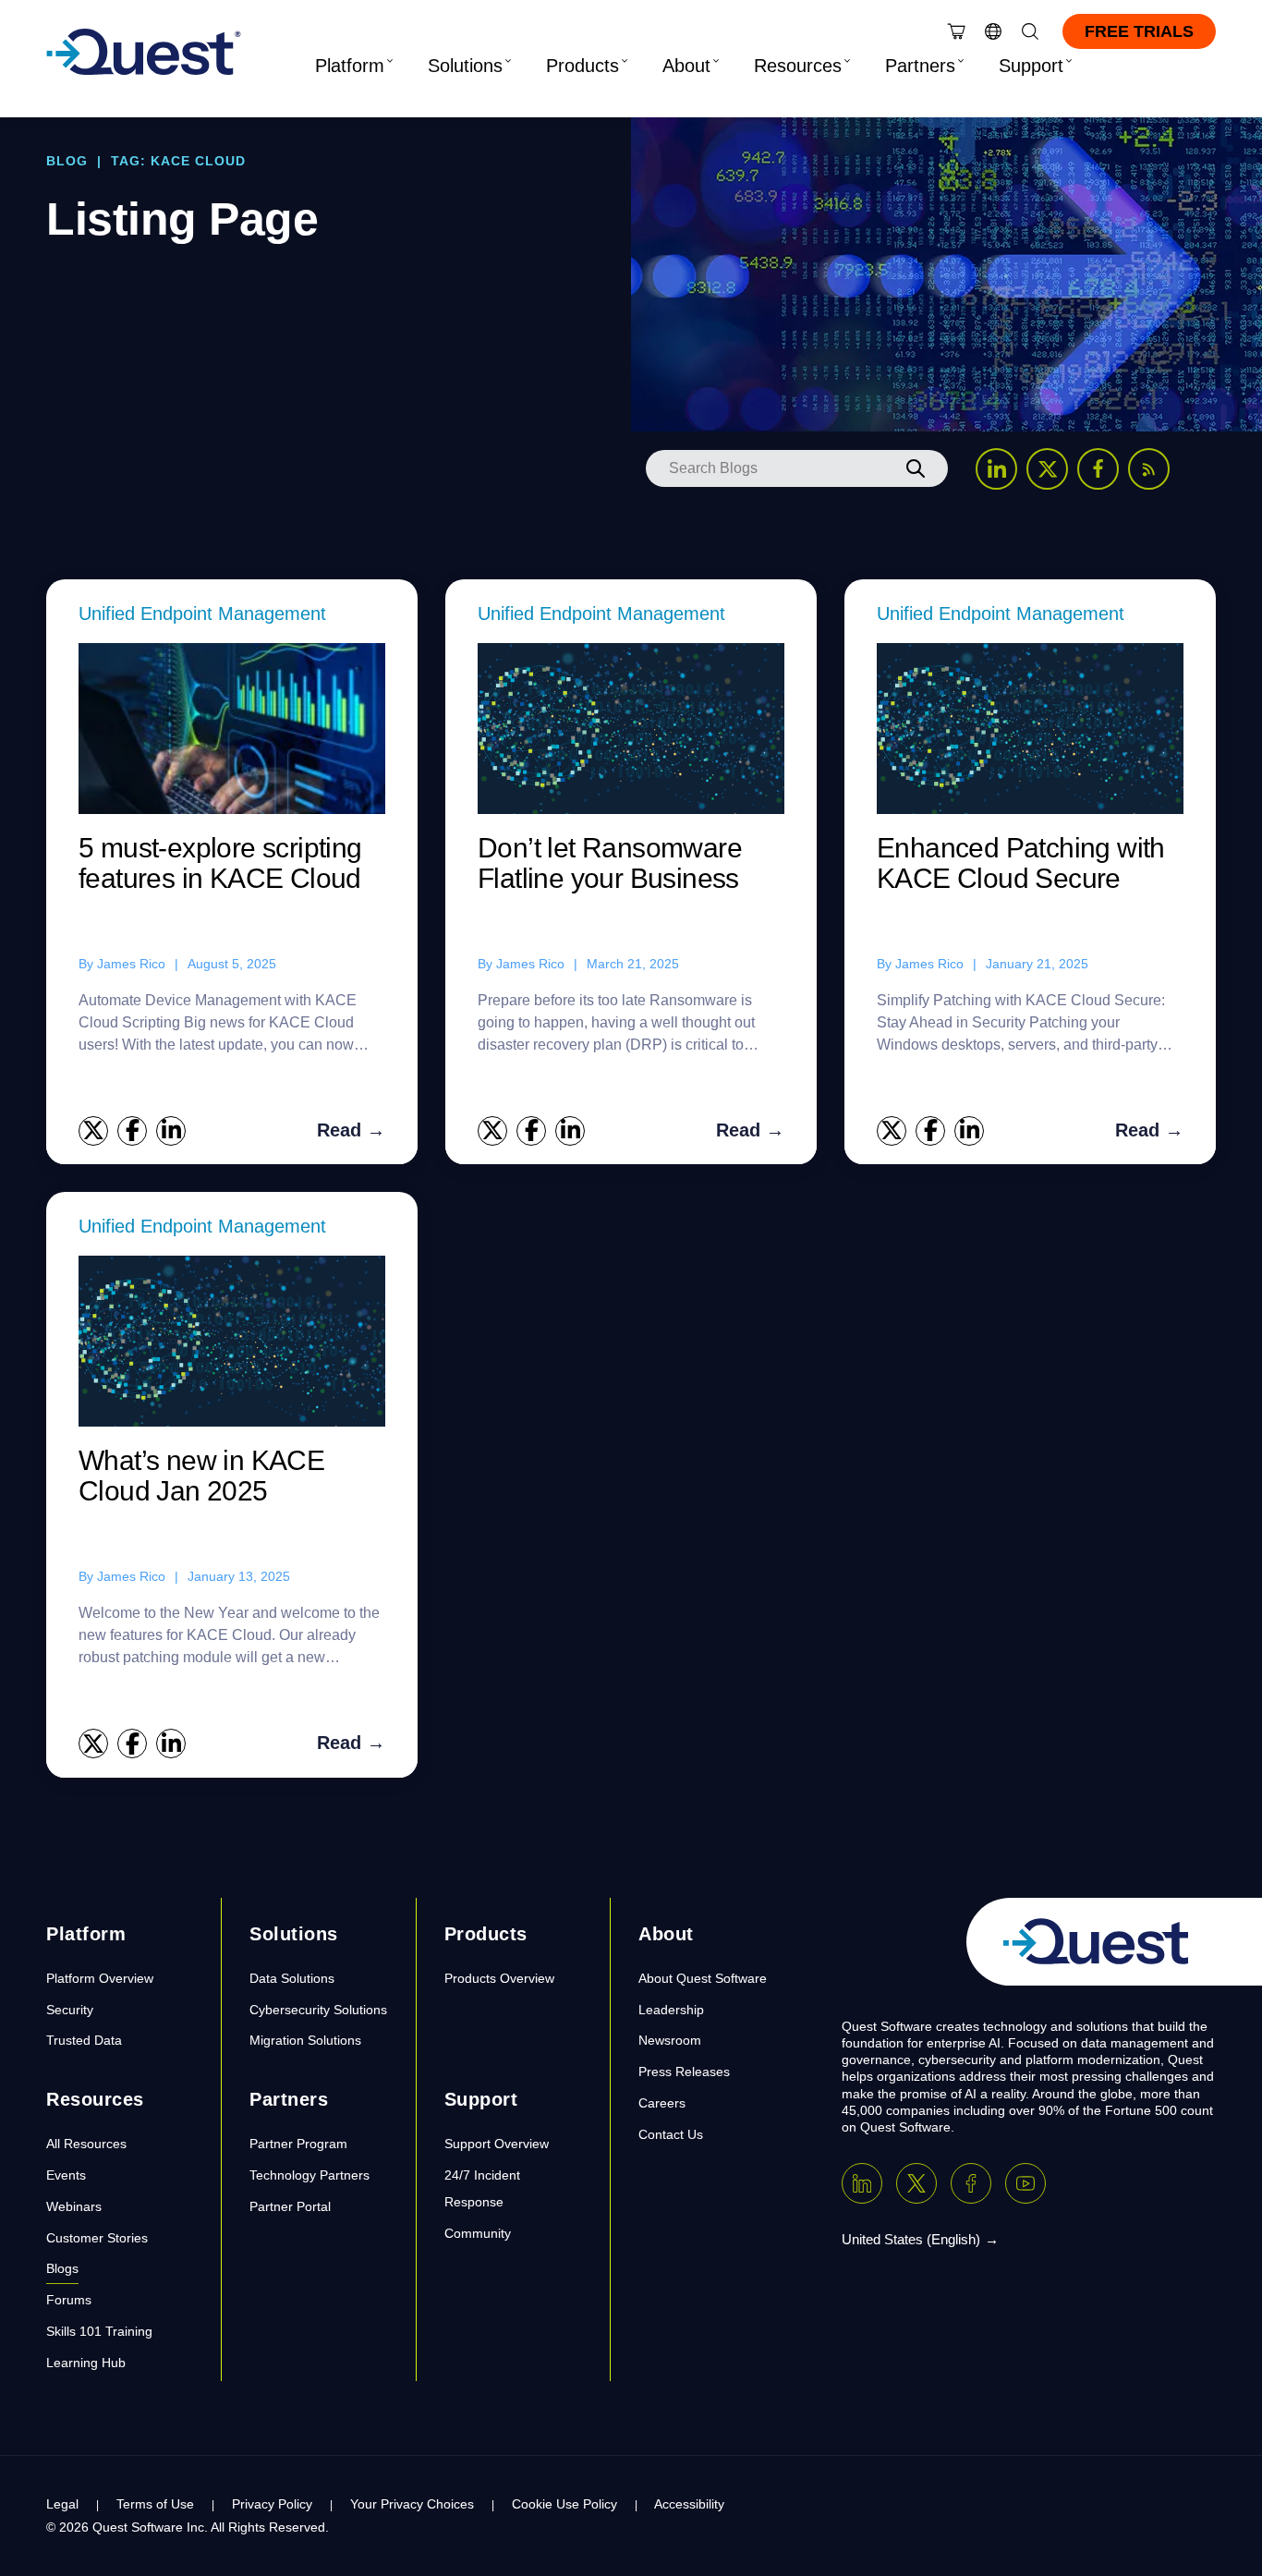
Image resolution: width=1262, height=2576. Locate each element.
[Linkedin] (862, 2183)
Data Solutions (292, 1978)
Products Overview (499, 1978)
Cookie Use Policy (564, 2504)
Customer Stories (97, 2238)
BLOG (67, 161)
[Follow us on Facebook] (1098, 469)
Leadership (671, 2010)
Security (70, 2010)
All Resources (86, 2144)
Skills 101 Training (99, 2331)
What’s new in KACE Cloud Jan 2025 (201, 1476)
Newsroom (670, 2040)
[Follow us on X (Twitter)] (1047, 469)
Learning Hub (86, 2363)
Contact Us (671, 2134)
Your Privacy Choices (412, 2504)
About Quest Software (703, 1978)
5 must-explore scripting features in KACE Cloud (220, 863)
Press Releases (684, 2072)
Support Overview (497, 2144)
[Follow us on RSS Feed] (1149, 469)
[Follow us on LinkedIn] (996, 469)
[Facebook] (971, 2183)
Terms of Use (155, 2504)
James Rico (131, 964)
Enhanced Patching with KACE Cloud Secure (1021, 863)
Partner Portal (290, 2206)
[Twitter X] (916, 2183)
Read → (351, 1130)
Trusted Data (84, 2040)
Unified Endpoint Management (202, 614)
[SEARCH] (916, 468)
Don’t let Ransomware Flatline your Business (610, 863)
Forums (69, 2300)
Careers (662, 2103)
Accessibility (689, 2504)
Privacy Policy (272, 2504)
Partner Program (298, 2144)
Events (66, 2175)
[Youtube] (1025, 2183)
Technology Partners (309, 2175)
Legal (62, 2504)
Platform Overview (100, 1978)
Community (478, 2233)
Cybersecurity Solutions (318, 2010)
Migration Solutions (305, 2040)
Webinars (74, 2206)
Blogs (62, 2268)
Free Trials (1139, 31)
